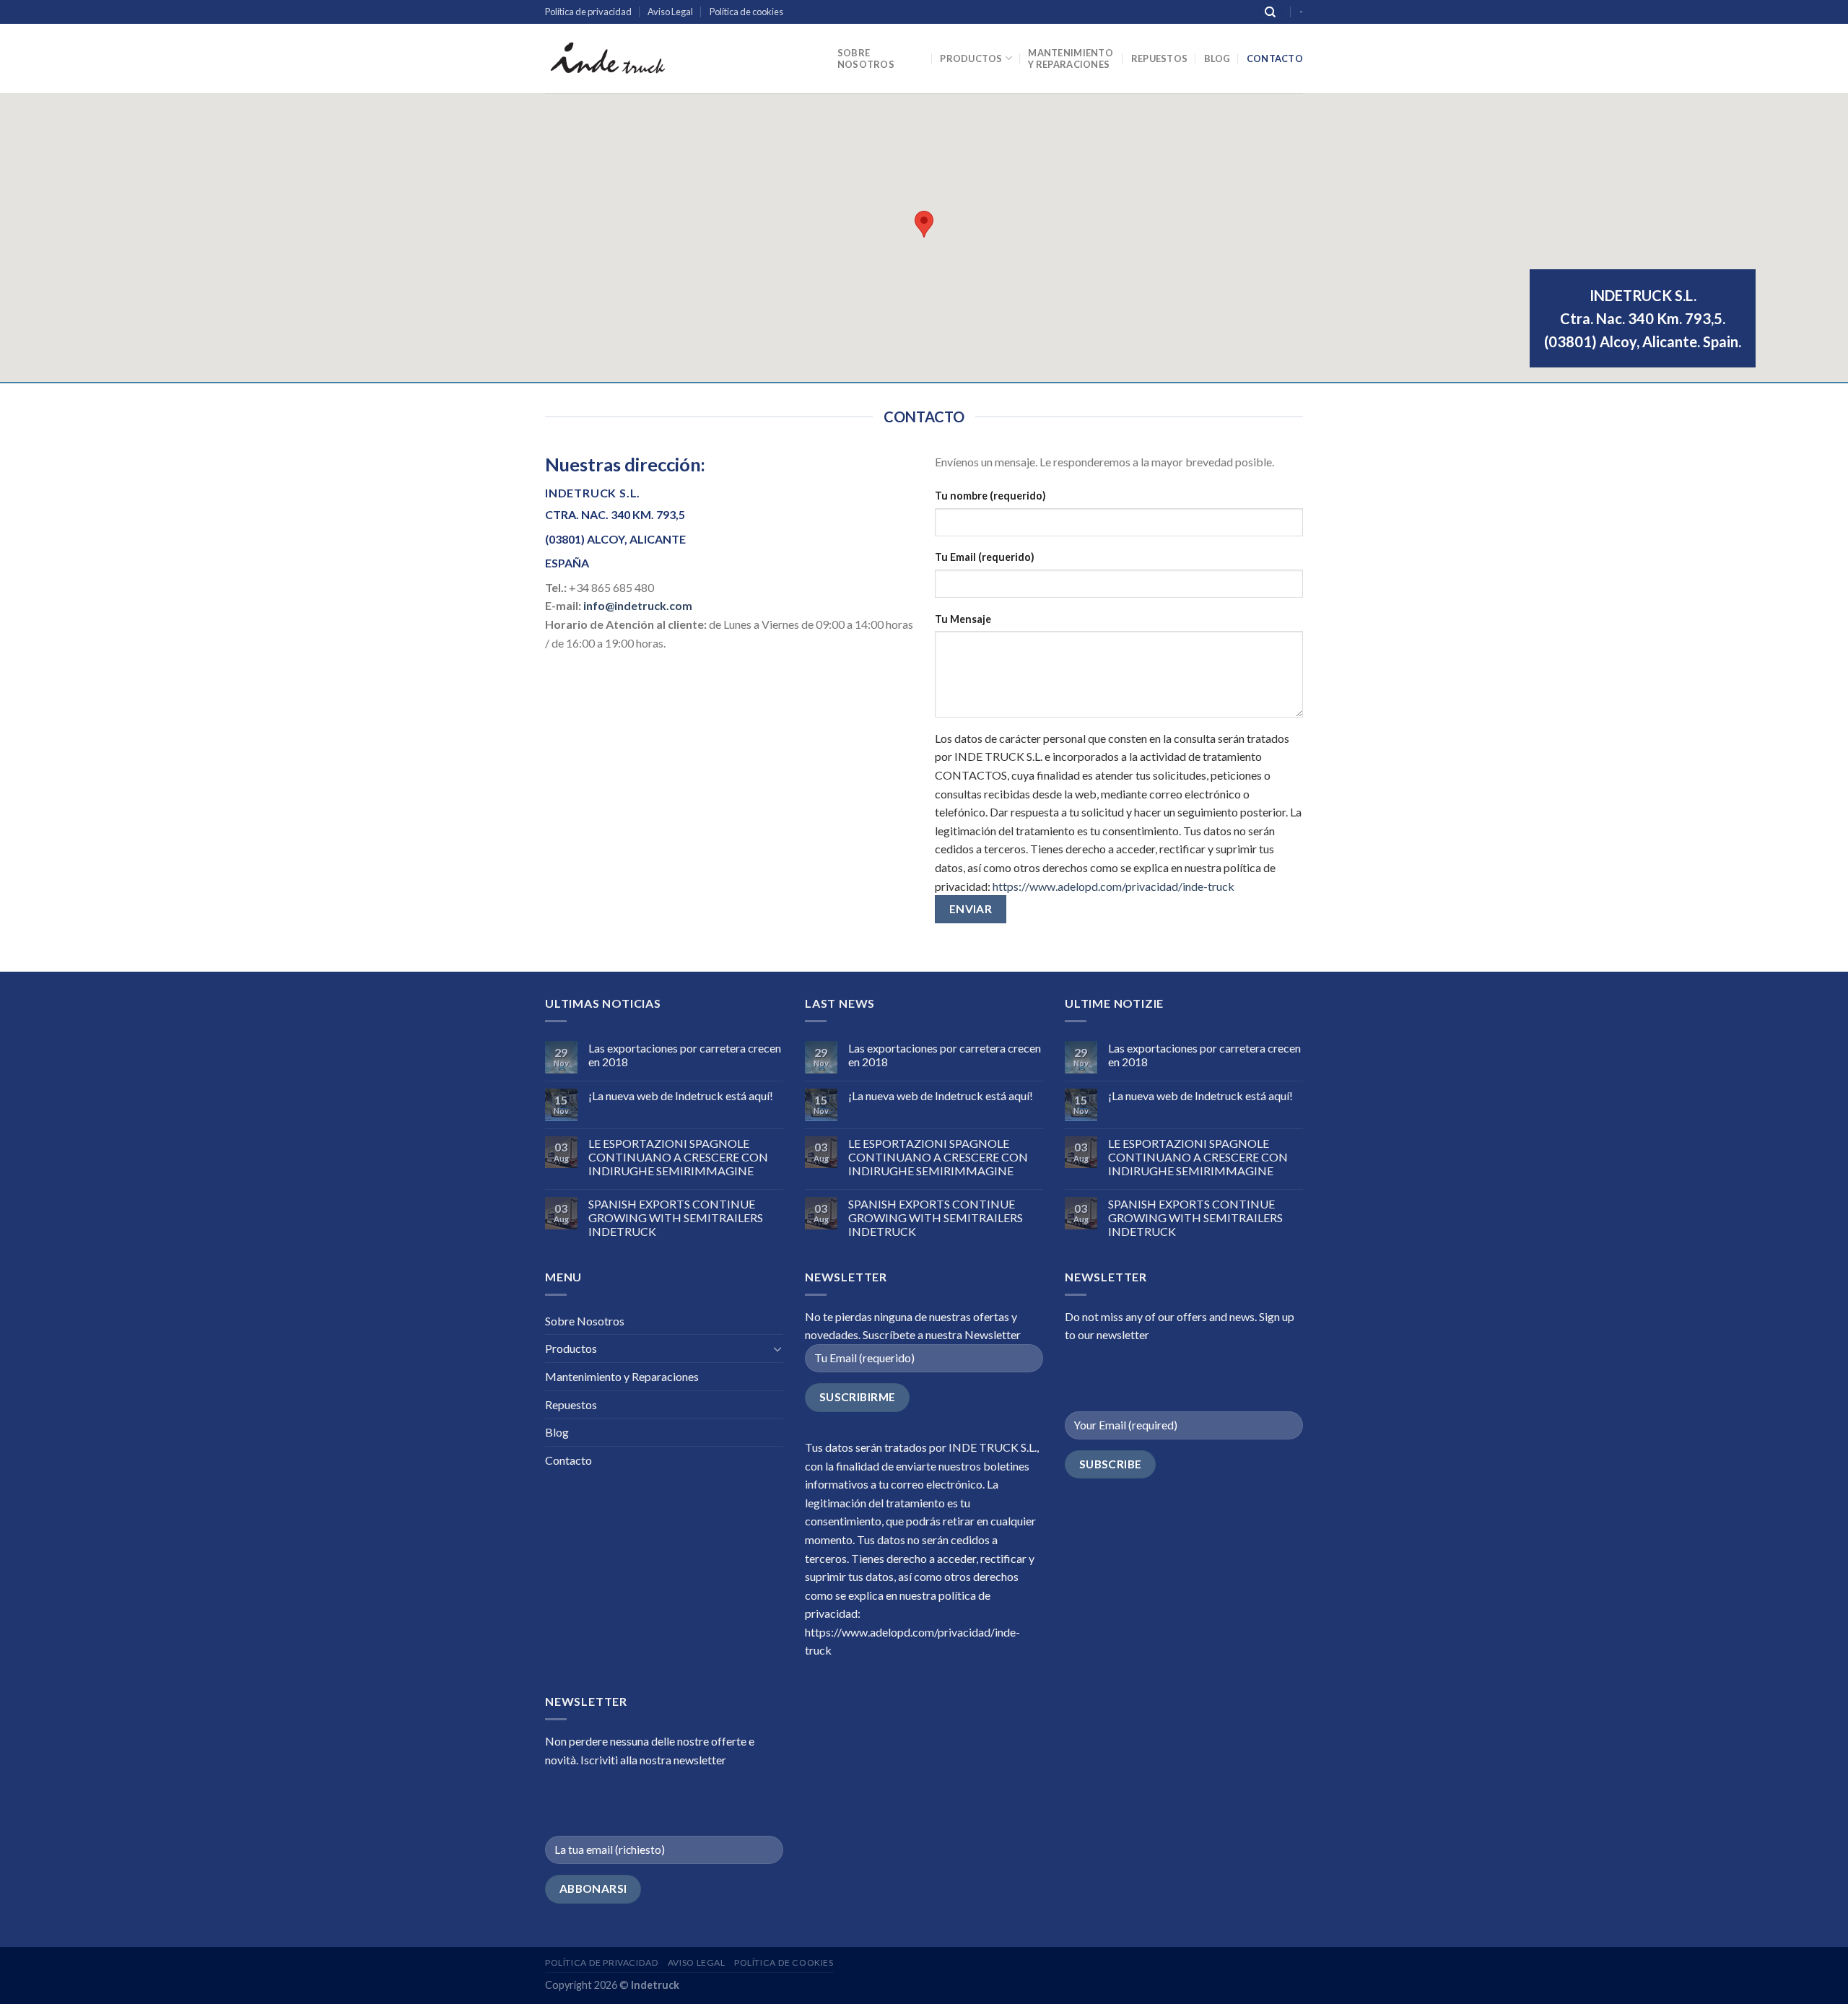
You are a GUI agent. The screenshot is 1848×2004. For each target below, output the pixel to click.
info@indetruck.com (638, 605)
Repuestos (1159, 58)
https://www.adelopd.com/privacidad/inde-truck (1113, 886)
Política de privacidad (588, 12)
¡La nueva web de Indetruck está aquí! (681, 1095)
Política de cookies (746, 12)
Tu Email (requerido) (985, 557)
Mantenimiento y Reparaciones (1070, 58)
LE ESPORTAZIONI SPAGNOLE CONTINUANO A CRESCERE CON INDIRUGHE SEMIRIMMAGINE (678, 1157)
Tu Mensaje (963, 619)
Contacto (1275, 58)
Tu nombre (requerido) (990, 496)
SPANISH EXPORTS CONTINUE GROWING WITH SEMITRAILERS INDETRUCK (676, 1217)
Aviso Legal (670, 12)
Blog (1217, 58)
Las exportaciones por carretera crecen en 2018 (685, 1055)
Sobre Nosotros (866, 58)
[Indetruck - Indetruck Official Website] (607, 58)
